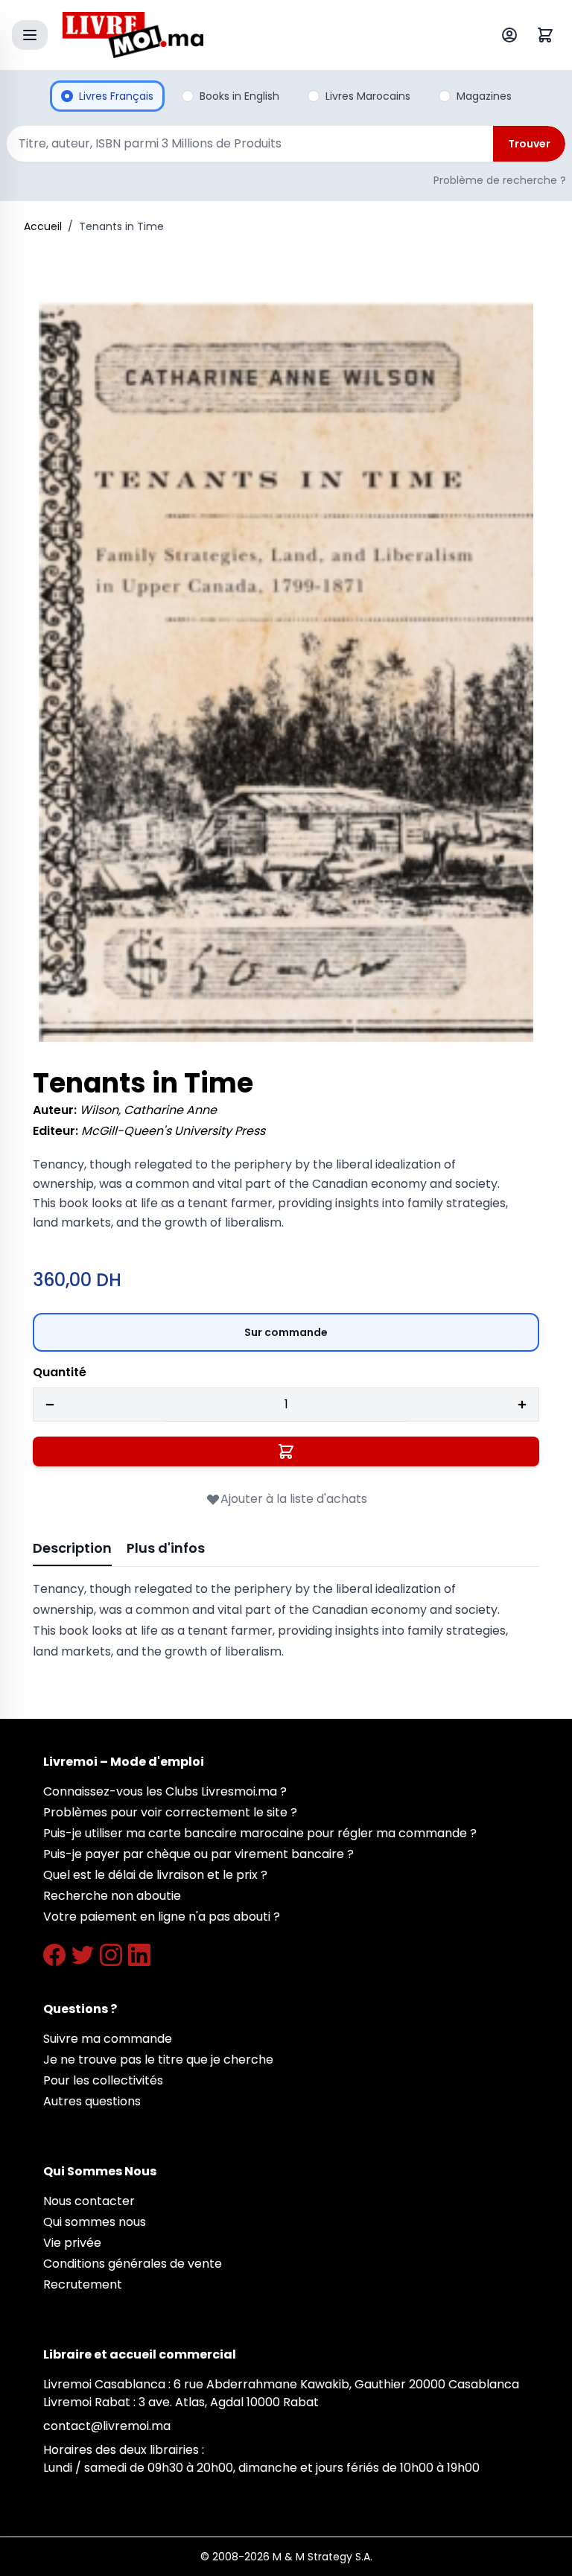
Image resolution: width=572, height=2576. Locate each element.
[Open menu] (30, 35)
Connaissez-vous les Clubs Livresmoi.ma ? (165, 1791)
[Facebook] (54, 1955)
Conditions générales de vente (133, 2264)
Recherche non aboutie (112, 1896)
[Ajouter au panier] (286, 1451)
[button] (286, 672)
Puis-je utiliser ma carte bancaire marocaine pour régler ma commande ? (260, 1833)
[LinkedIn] (139, 1955)
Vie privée (72, 2243)
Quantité (60, 1372)
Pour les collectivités (103, 2080)
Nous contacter (89, 2201)
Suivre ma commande (108, 2039)
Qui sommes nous (95, 2222)
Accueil (43, 226)
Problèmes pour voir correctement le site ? (170, 1812)
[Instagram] (111, 1955)
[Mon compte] (512, 35)
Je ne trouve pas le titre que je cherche (158, 2060)
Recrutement (83, 2284)
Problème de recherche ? (500, 180)
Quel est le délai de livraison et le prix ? (155, 1875)
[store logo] (252, 35)
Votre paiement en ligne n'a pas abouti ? (162, 1917)
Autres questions (92, 2101)
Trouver (529, 144)
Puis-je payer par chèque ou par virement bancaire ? (198, 1854)
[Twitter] (83, 1955)
